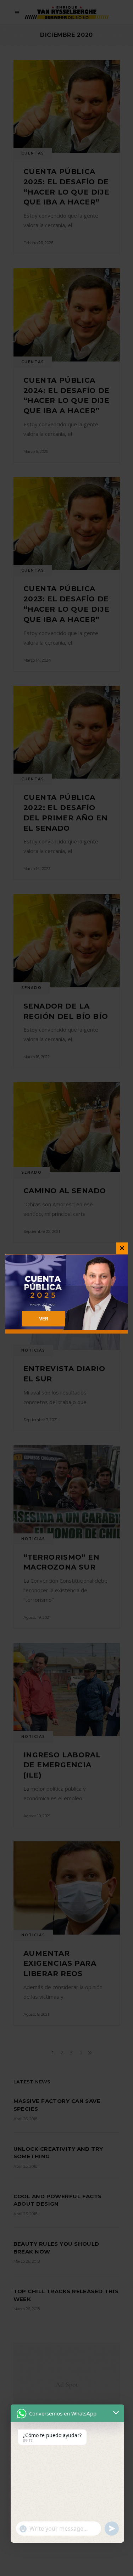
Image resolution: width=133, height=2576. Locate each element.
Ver (44, 1319)
